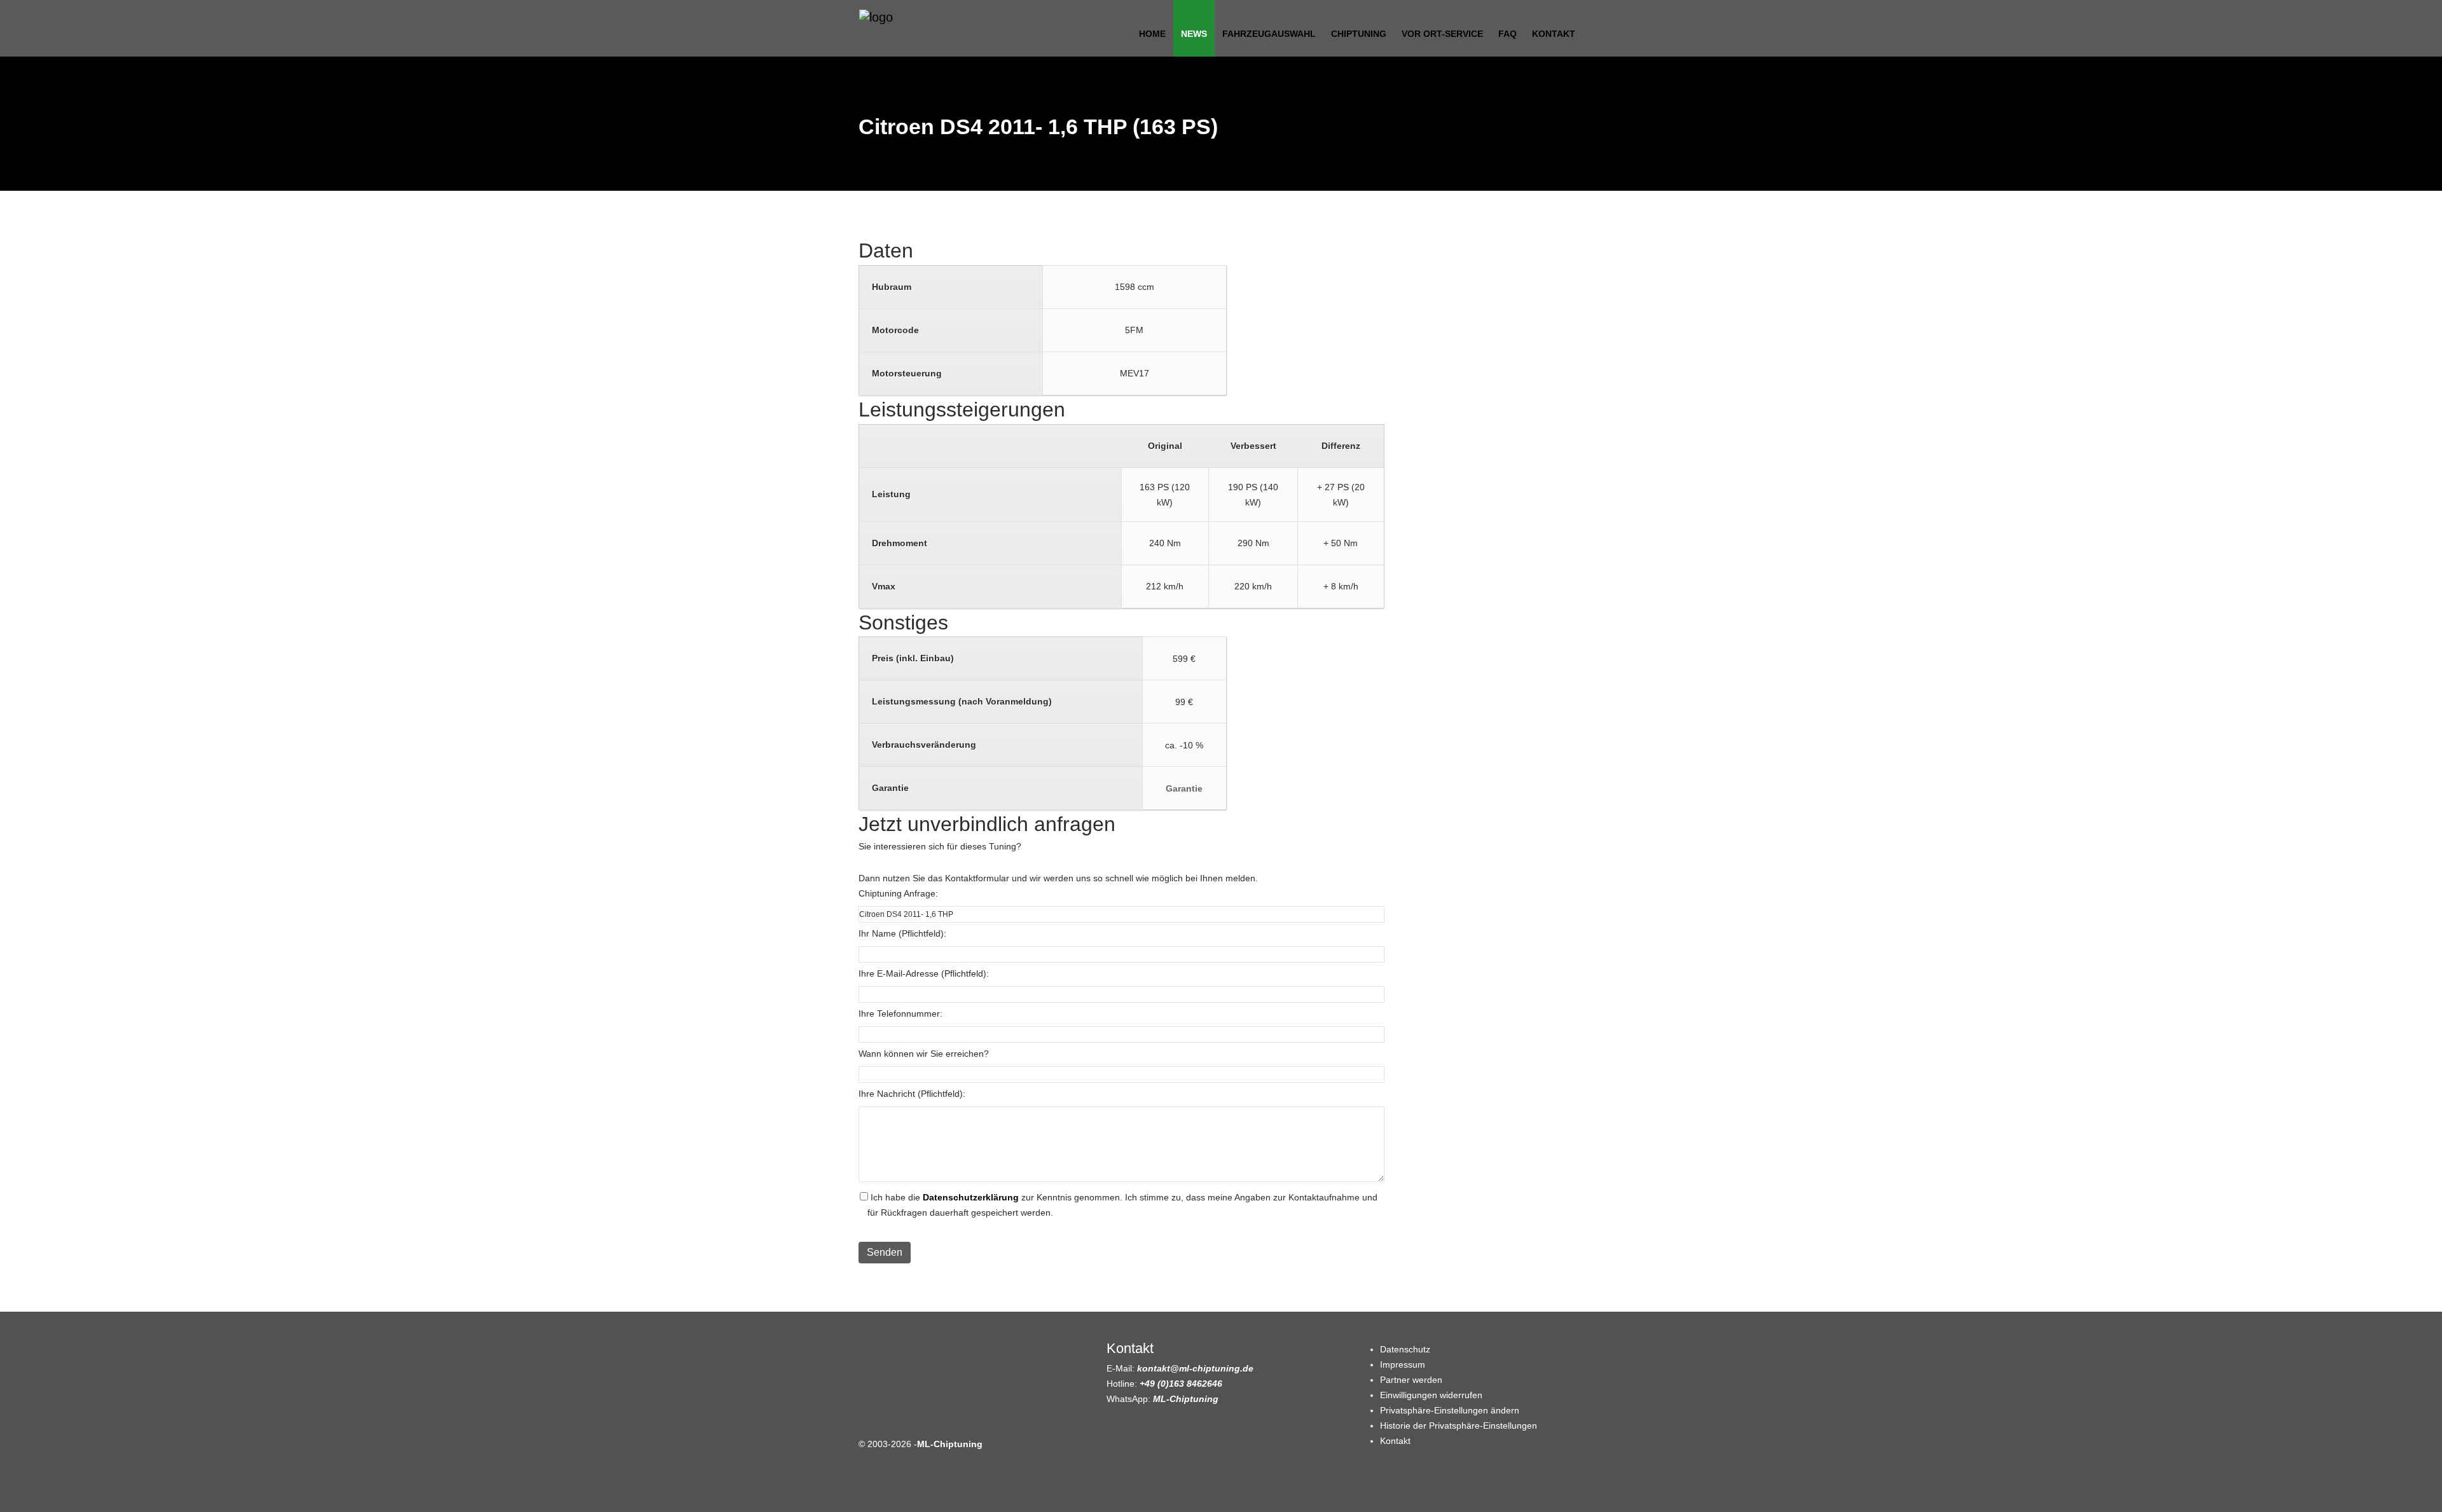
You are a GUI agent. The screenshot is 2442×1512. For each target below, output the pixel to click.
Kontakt (1554, 34)
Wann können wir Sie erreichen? (924, 1054)
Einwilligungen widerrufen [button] (1431, 1395)
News (1194, 34)
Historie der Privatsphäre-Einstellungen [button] (1459, 1426)
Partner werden (1411, 1380)
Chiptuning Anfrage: (898, 893)
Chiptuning (1359, 34)
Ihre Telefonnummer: (900, 1014)
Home (1152, 34)
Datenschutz (1405, 1349)
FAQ (1507, 34)
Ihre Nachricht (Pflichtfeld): (912, 1094)
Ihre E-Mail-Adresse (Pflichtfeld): (924, 973)
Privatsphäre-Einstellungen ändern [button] (1450, 1410)
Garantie (1184, 788)
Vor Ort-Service (1442, 34)
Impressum (1403, 1364)
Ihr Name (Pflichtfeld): (902, 933)
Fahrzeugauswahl (1269, 34)
